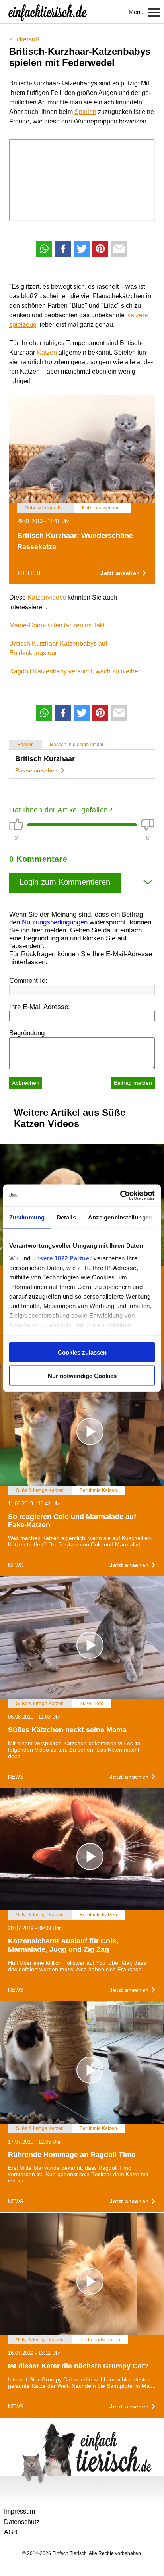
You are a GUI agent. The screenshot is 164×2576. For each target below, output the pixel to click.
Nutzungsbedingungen (55, 922)
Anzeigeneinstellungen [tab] (120, 1217)
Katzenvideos (47, 597)
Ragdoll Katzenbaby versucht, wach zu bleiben (75, 671)
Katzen (47, 352)
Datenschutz (22, 2522)
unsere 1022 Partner (62, 1258)
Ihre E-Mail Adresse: (40, 1007)
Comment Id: (28, 981)
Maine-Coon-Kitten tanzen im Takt (57, 625)
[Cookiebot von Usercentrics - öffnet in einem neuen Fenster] (120, 1195)
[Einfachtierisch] (48, 12)
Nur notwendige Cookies (82, 1375)
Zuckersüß (24, 39)
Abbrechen (26, 1083)
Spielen (85, 112)
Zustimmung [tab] (27, 1217)
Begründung (27, 1033)
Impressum (20, 2511)
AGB (11, 2532)
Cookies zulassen (82, 1352)
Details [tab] (66, 1217)
